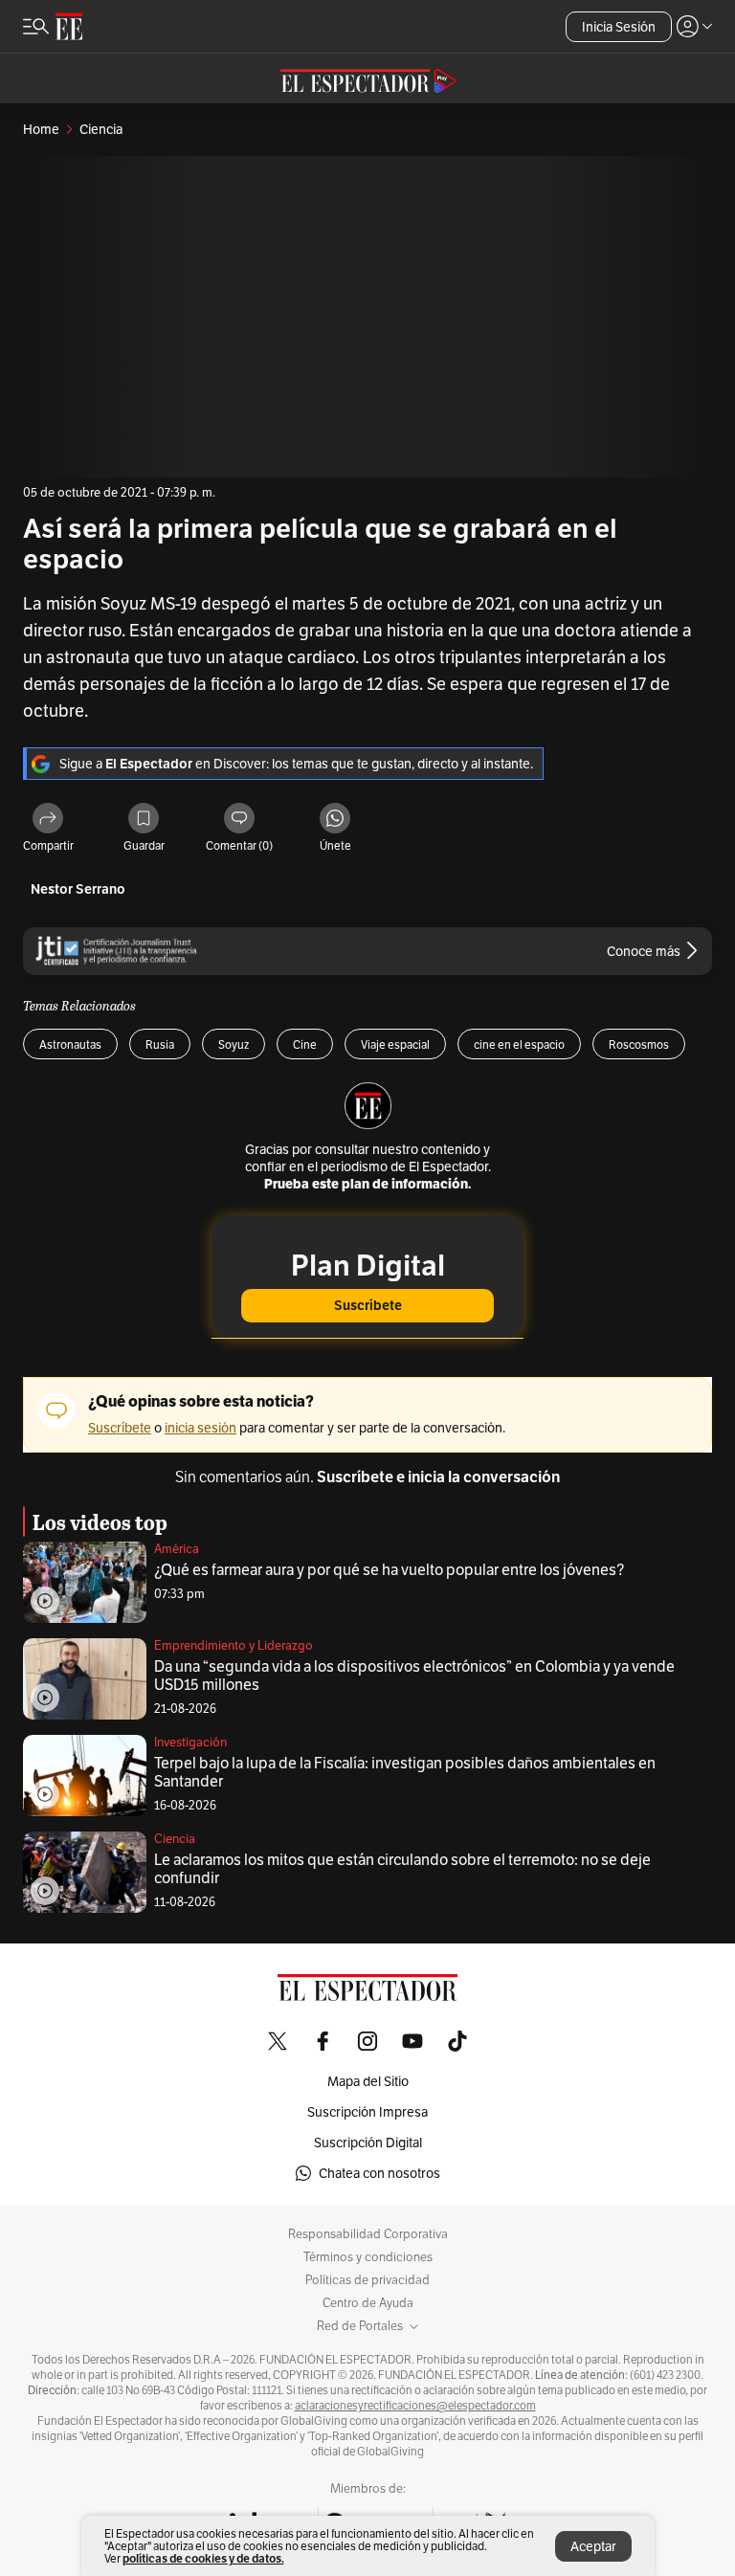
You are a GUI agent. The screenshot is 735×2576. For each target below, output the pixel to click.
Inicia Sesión (619, 27)
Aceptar (593, 2546)
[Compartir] (48, 820)
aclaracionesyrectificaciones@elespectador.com (415, 2406)
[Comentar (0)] (239, 820)
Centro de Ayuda (368, 2303)
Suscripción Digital (368, 2143)
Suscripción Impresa (367, 2112)
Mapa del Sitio (368, 2081)
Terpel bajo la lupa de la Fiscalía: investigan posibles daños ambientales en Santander (405, 1772)
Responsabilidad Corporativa (368, 2234)
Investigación (190, 1742)
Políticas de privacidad (367, 2280)
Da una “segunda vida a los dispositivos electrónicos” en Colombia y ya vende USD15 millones (414, 1676)
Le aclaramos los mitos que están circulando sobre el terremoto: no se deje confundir (402, 1869)
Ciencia (175, 1839)
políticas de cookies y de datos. (203, 2558)
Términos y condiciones (368, 2257)
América (177, 1549)
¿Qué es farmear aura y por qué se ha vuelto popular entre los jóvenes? (389, 1570)
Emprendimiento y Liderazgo (234, 1645)
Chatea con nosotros (379, 2173)
